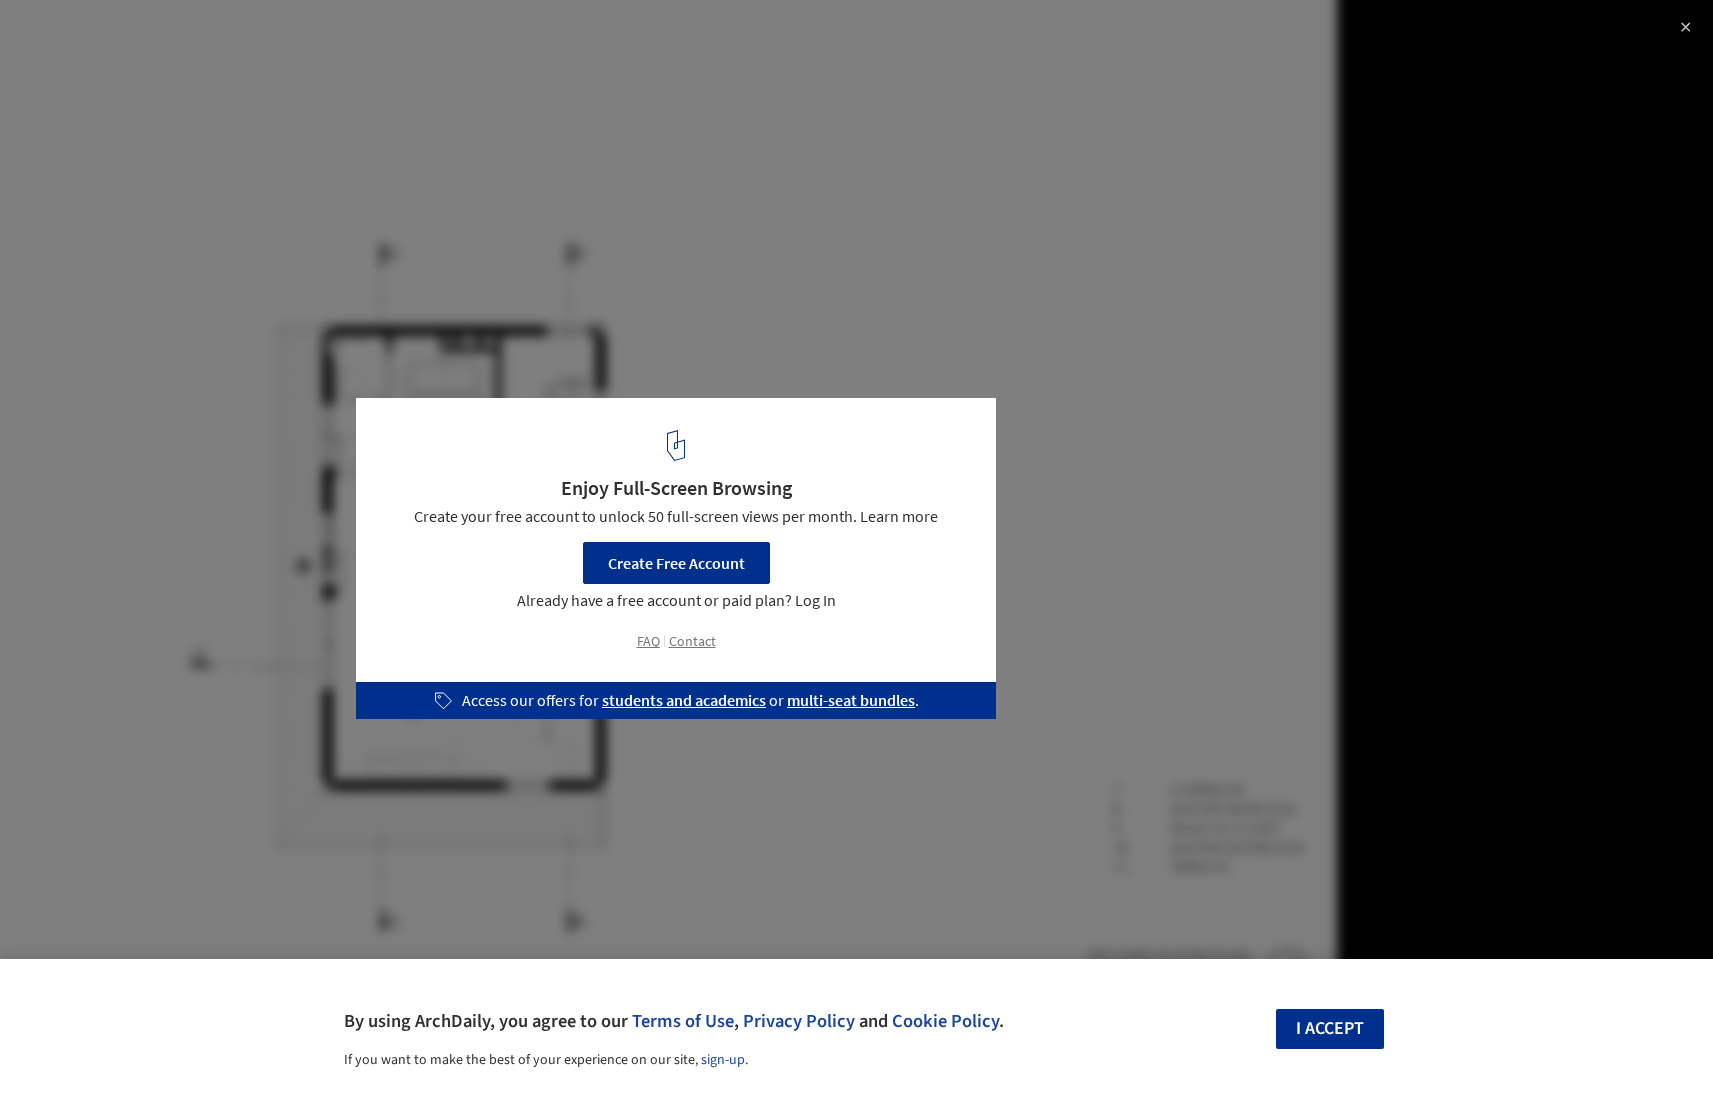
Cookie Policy (945, 1021)
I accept (1330, 1028)
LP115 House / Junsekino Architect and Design (252, 36)
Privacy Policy (799, 1021)
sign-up (723, 1060)
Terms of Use (683, 1021)
